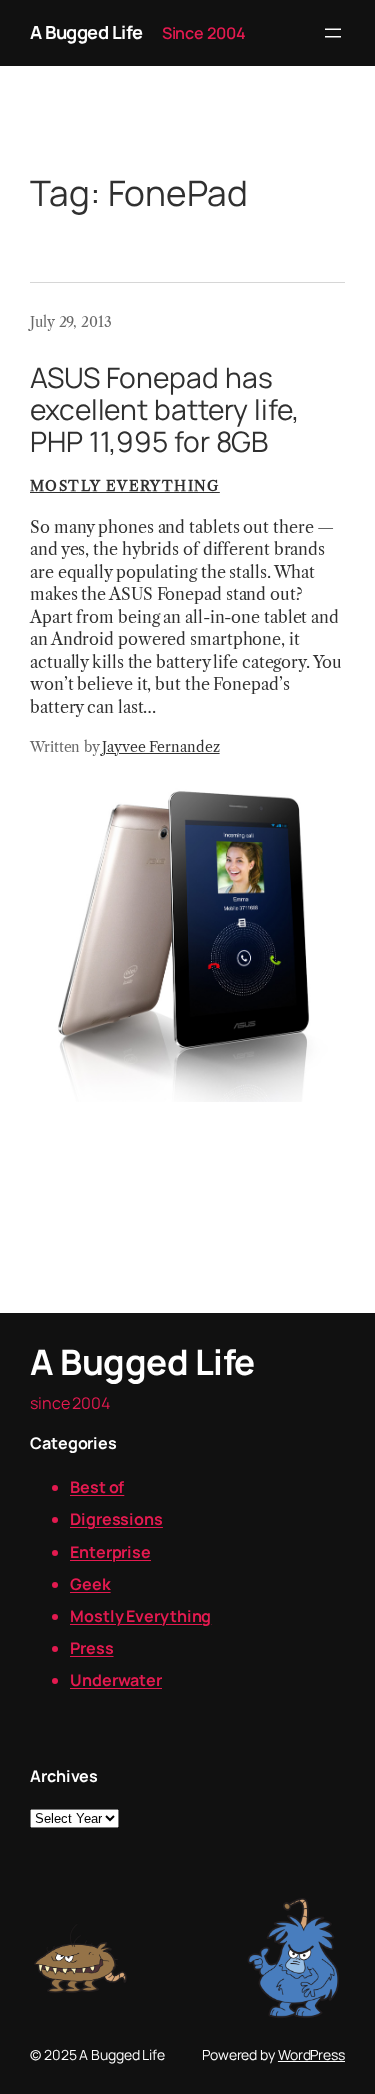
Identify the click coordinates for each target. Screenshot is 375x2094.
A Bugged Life (86, 32)
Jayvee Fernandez (160, 747)
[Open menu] (333, 33)
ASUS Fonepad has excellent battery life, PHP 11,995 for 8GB (164, 409)
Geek (90, 1584)
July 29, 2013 (71, 322)
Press (92, 1648)
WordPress (311, 2054)
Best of (97, 1487)
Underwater (116, 1680)
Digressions (116, 1519)
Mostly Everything (125, 486)
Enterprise (110, 1552)
